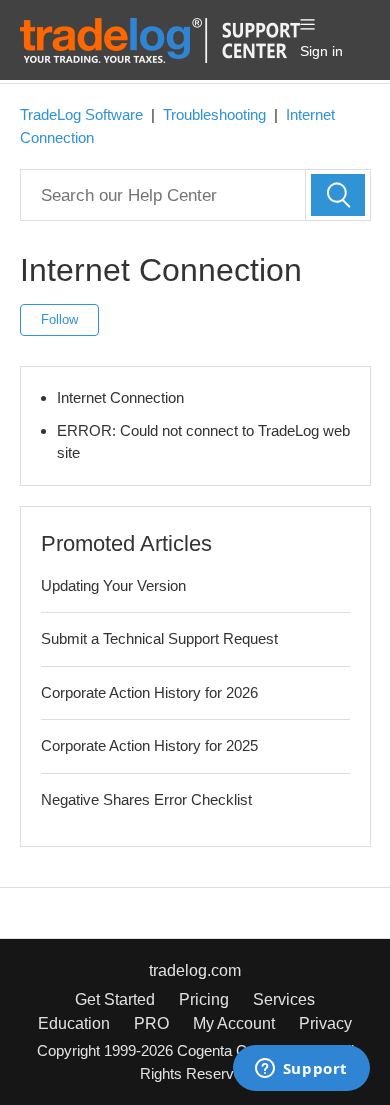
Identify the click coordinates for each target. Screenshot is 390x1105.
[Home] (160, 38)
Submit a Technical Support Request (159, 638)
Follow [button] (59, 319)
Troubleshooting (214, 114)
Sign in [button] (321, 51)
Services (284, 999)
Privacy (325, 1023)
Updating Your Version (113, 585)
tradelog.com (195, 970)
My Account (234, 1023)
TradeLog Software (81, 114)
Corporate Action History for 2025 (149, 745)
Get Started (115, 999)
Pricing (204, 999)
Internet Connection (120, 397)
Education (74, 1023)
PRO (151, 1023)
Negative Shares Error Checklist (146, 799)
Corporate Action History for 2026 (149, 692)
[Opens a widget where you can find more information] (301, 1070)
